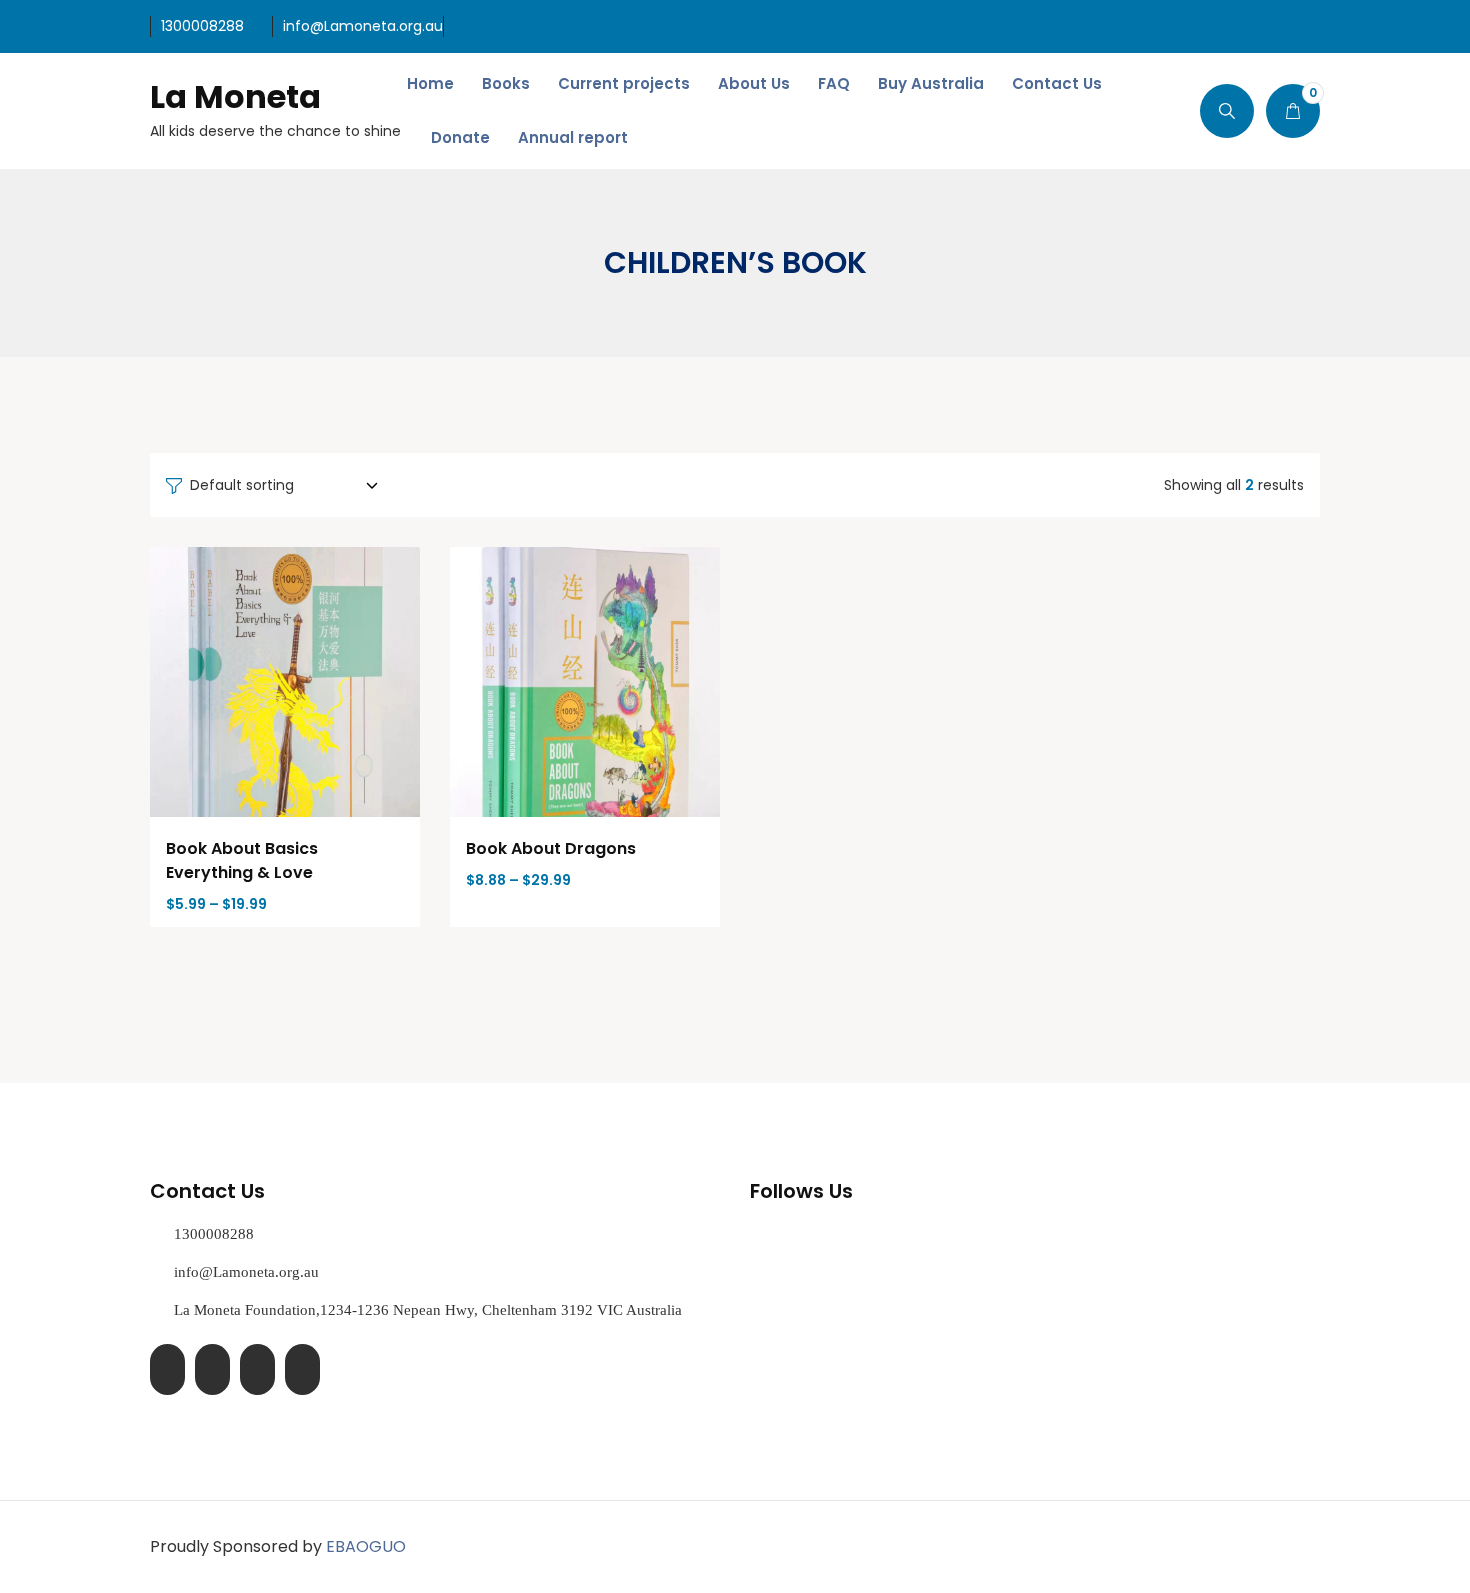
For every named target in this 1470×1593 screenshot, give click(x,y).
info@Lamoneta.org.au (363, 26)
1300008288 (202, 26)
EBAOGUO (366, 1546)
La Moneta (235, 96)
